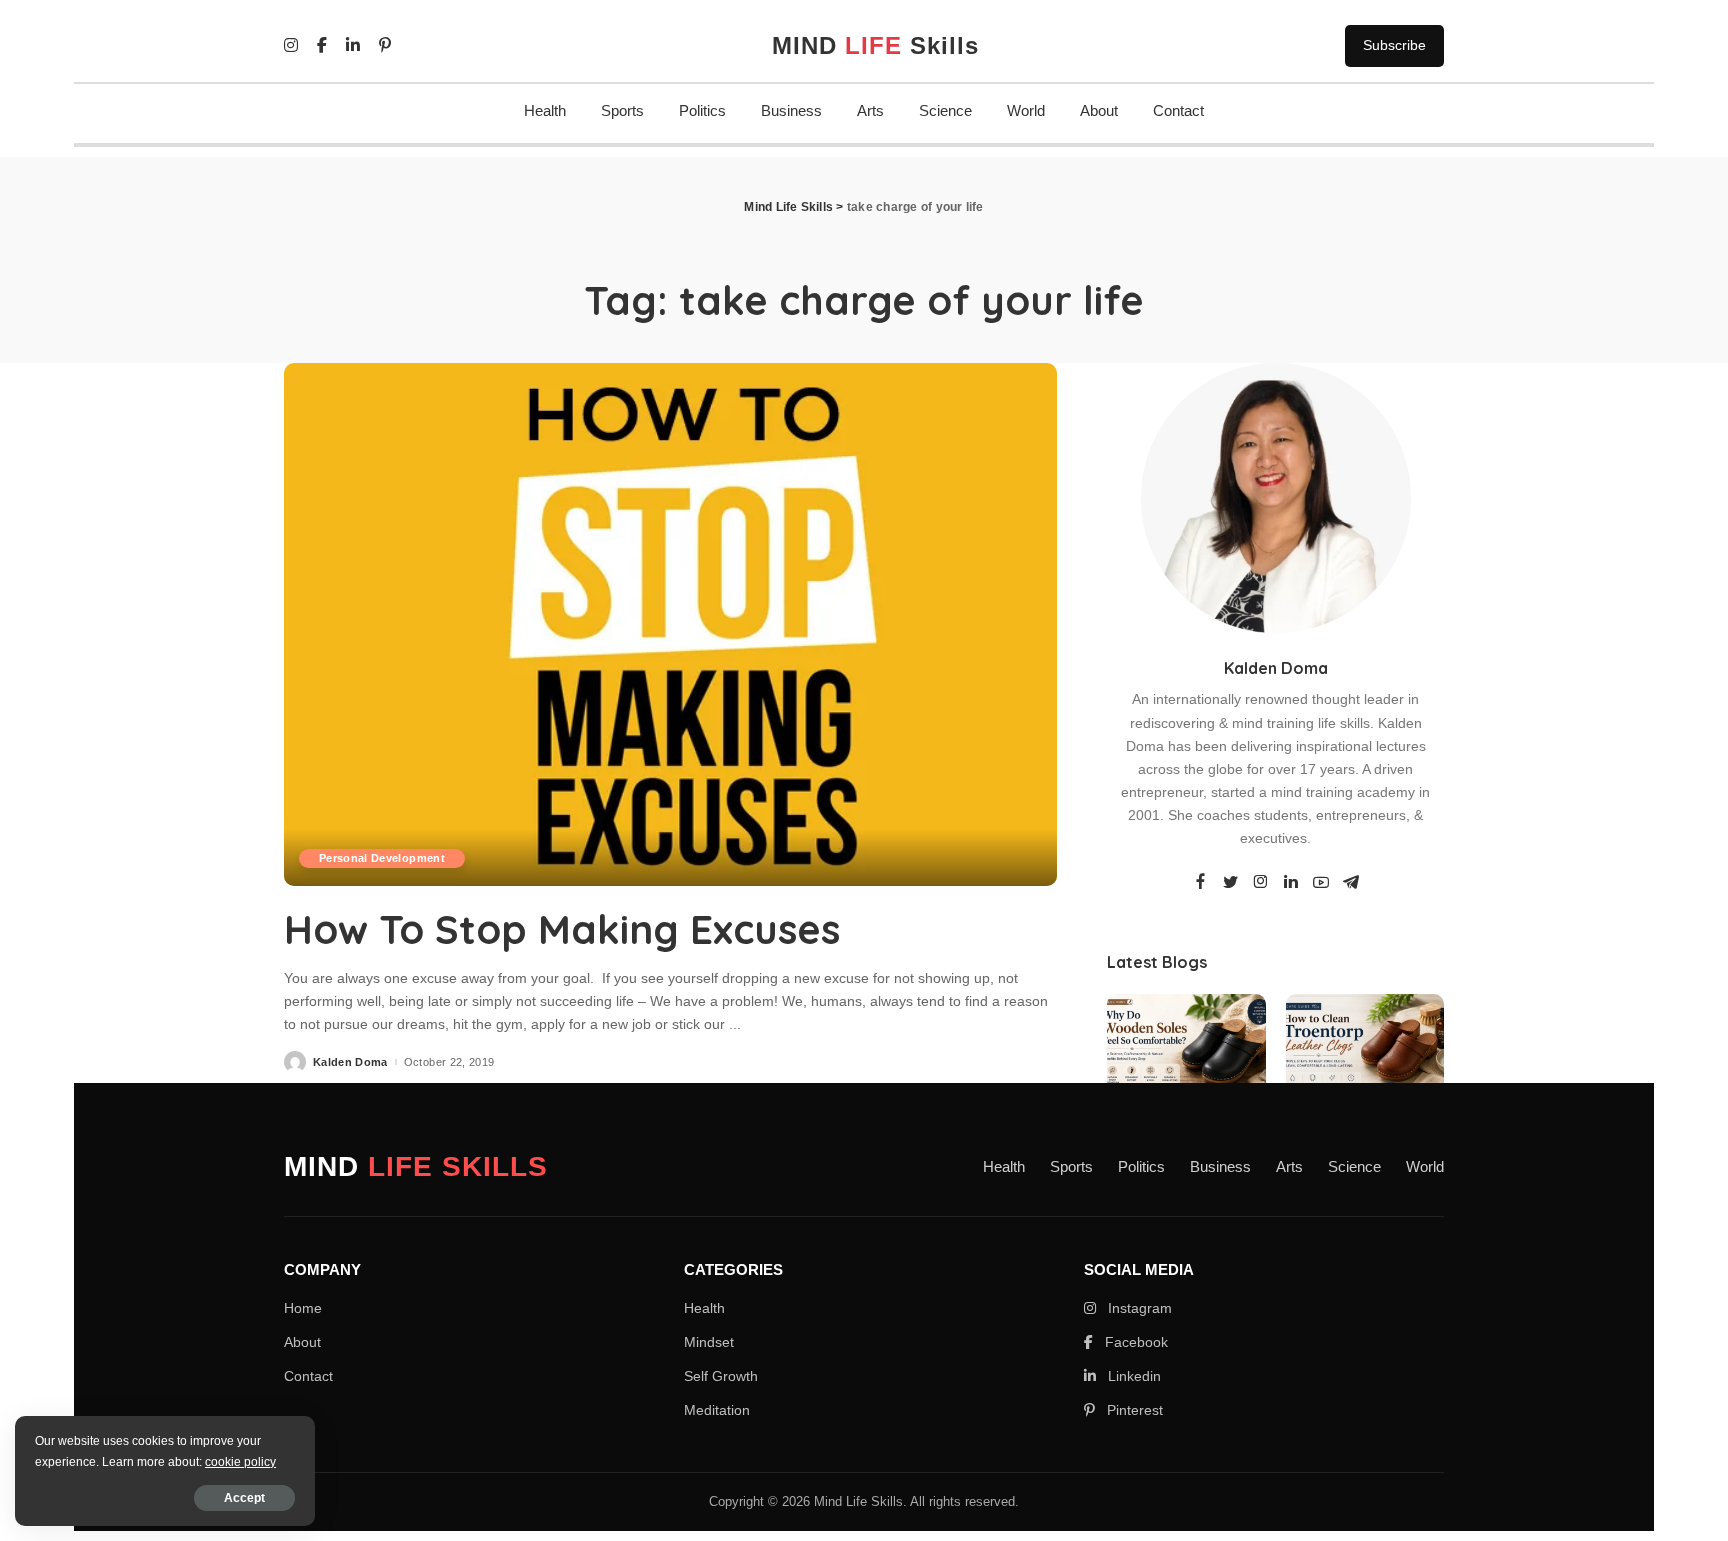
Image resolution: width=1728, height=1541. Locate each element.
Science (945, 110)
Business (791, 110)
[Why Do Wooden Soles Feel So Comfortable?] (1186, 1053)
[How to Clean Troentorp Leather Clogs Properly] (1365, 1053)
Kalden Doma (350, 1062)
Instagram (1138, 1308)
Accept (244, 1498)
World (1026, 110)
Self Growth (721, 1376)
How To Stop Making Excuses (562, 929)
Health (545, 110)
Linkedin (1132, 1376)
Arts (870, 110)
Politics (702, 110)
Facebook (1134, 1342)
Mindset (709, 1342)
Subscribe (1394, 45)
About (1099, 110)
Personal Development (382, 858)
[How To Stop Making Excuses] (670, 624)
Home (303, 1308)
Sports (622, 110)
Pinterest (1133, 1410)
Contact (1178, 110)
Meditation (717, 1410)
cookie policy (240, 1462)
